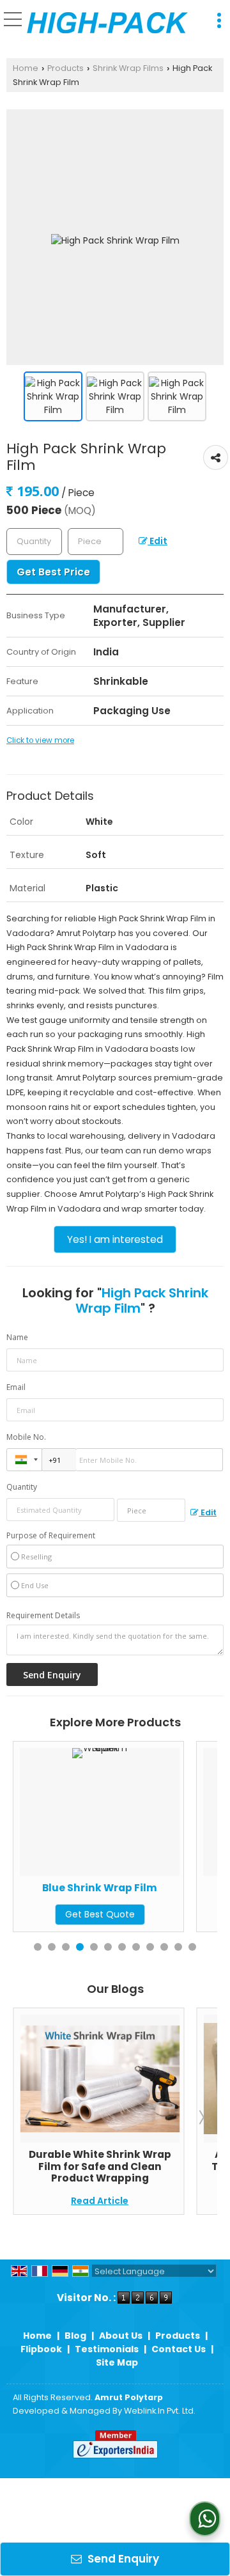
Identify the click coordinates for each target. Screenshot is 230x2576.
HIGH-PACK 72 (183, 1888)
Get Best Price (53, 572)
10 (164, 1947)
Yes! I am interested (115, 1239)
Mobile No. (26, 1437)
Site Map (117, 2362)
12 (192, 1947)
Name (17, 1337)
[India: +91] (24, 1460)
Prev (29, 2117)
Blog (75, 2336)
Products (65, 68)
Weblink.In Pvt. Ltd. (160, 2411)
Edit (157, 541)
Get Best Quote (183, 1914)
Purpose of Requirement (51, 1536)
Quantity (22, 1487)
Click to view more (40, 740)
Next (201, 2117)
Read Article (183, 2201)
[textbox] (96, 542)
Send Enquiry (122, 2559)
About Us (121, 2336)
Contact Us (179, 2349)
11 (178, 1947)
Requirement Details (43, 1616)
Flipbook (41, 2349)
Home (26, 68)
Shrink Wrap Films (128, 68)
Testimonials (107, 2349)
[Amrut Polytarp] (107, 23)
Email (16, 1387)
